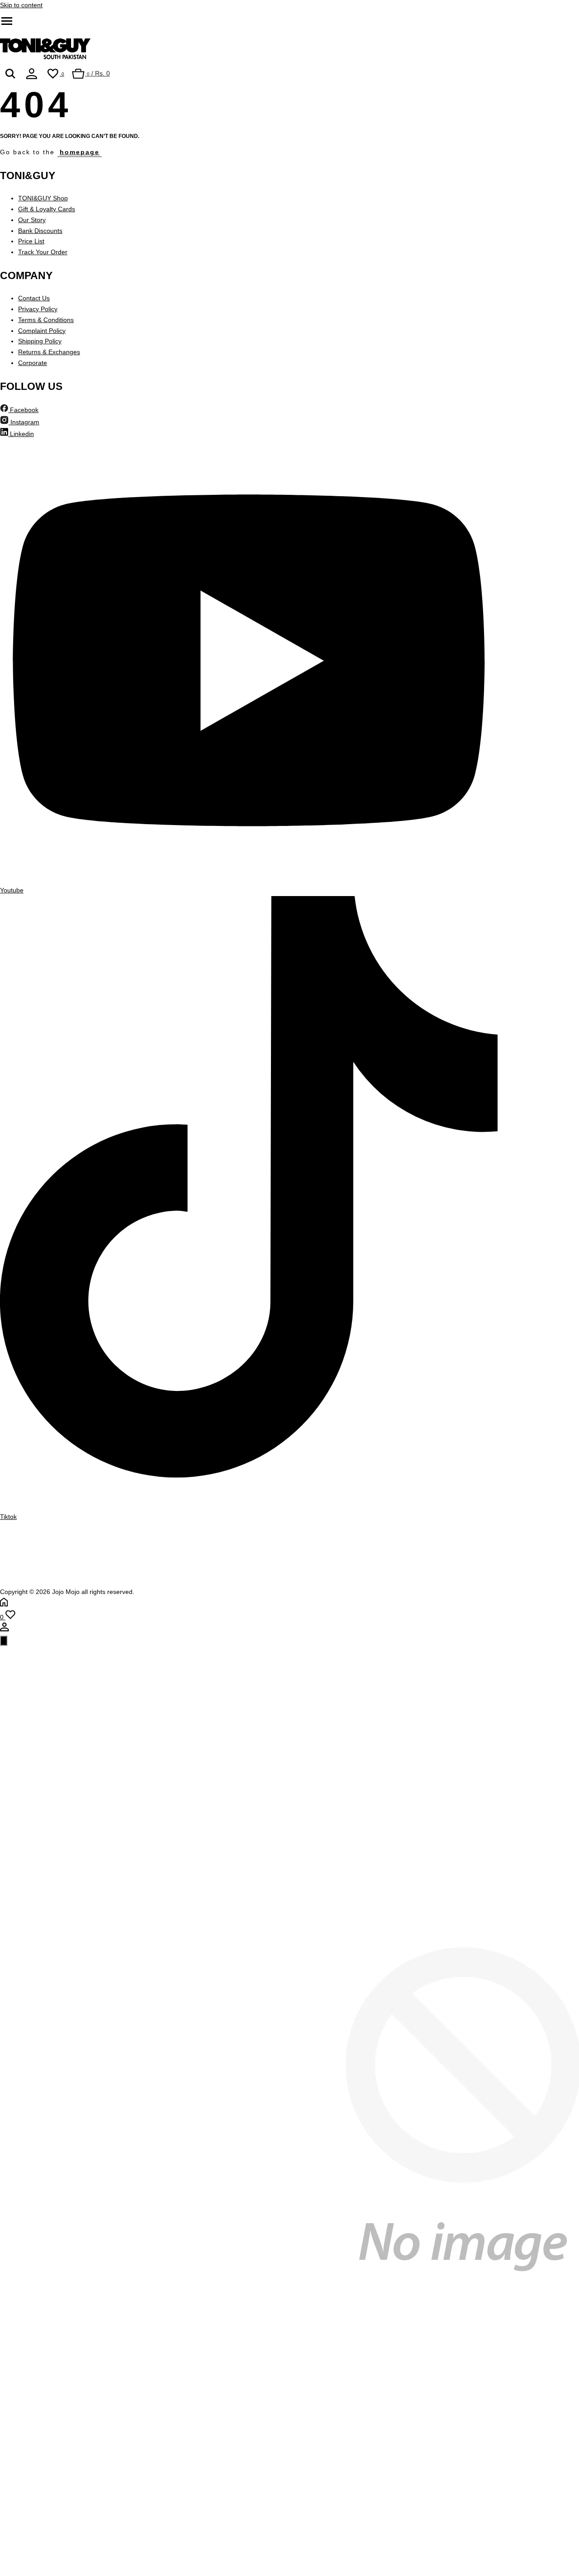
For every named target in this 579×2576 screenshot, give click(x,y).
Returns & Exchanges (49, 352)
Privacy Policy (38, 309)
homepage (80, 152)
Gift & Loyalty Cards (47, 209)
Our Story (32, 220)
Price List (31, 241)
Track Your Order (43, 252)
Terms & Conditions (46, 320)
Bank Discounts (40, 231)
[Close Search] (4, 1641)
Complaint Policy (42, 331)
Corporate (33, 363)
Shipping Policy (40, 341)
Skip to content (21, 5)
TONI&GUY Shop (43, 198)
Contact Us (34, 298)
